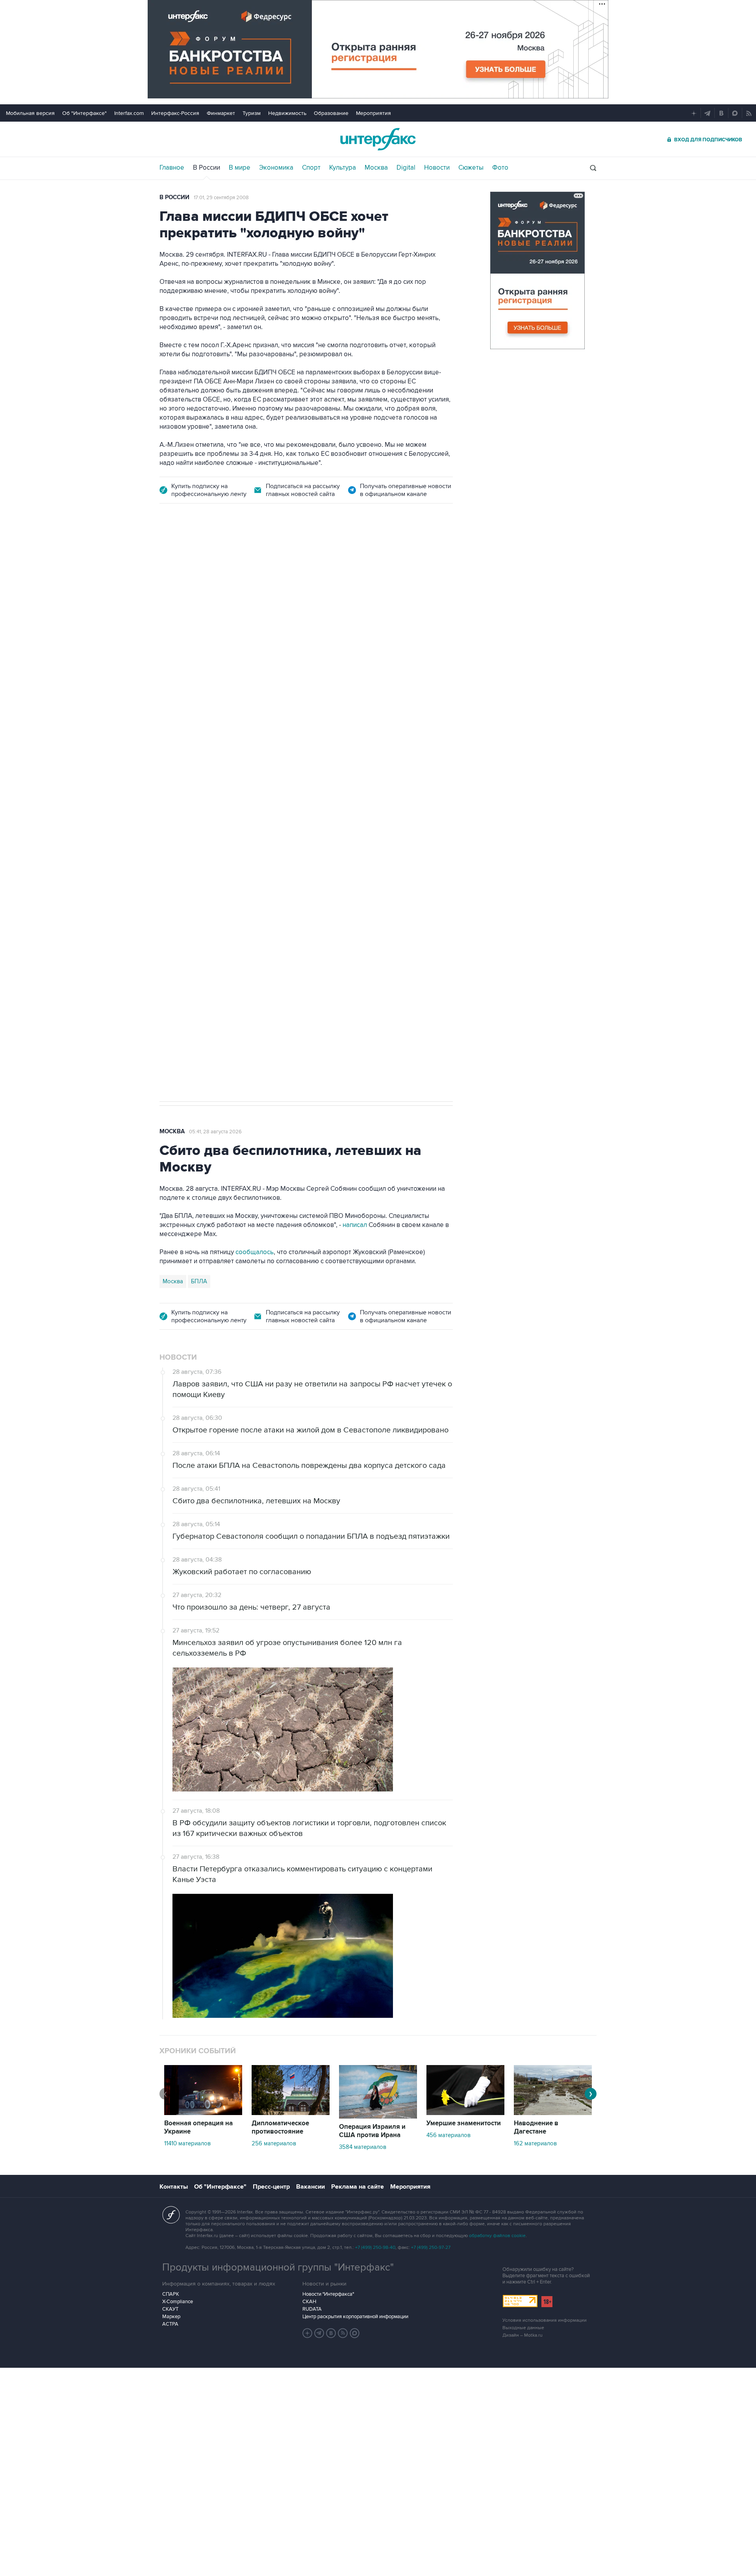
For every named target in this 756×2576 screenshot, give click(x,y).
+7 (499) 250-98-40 (375, 2248)
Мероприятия (373, 113)
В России (207, 168)
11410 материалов (187, 2143)
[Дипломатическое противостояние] (291, 2113)
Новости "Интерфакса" (328, 2294)
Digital (406, 168)
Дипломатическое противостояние (280, 2127)
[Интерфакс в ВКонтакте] (331, 2333)
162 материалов (535, 2143)
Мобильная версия (30, 113)
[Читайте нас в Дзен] (308, 2333)
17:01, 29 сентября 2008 (221, 198)
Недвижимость (287, 113)
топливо (279, 845)
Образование (331, 113)
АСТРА (170, 2324)
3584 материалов (363, 2147)
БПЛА (214, 845)
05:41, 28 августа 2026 (215, 1132)
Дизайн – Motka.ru (523, 2335)
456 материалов (448, 2135)
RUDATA (312, 2309)
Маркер (171, 2317)
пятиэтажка (245, 845)
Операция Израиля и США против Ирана (372, 2131)
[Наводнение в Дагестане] (553, 2113)
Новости (437, 168)
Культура (343, 168)
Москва (376, 168)
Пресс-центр (271, 2187)
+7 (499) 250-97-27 (431, 2248)
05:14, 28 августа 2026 (220, 559)
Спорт (311, 168)
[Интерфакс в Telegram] (319, 2333)
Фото (500, 168)
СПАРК (171, 2294)
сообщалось (255, 1252)
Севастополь (180, 845)
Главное (172, 168)
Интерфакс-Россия (175, 113)
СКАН (309, 2302)
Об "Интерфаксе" (84, 113)
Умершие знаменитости (464, 2123)
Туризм (252, 113)
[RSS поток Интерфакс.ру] (343, 2333)
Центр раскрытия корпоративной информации (355, 2317)
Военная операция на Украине (198, 2127)
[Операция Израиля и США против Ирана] (378, 2117)
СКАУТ (170, 2309)
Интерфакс (378, 139)
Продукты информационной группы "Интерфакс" (278, 2267)
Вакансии (310, 2187)
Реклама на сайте (358, 2187)
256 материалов (274, 2143)
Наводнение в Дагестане (536, 2127)
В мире (240, 168)
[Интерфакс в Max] (355, 2333)
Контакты (174, 2187)
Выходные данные (523, 2328)
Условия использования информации (545, 2320)
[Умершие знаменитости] (465, 2113)
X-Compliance (178, 2302)
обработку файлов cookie (497, 2236)
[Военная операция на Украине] (203, 2113)
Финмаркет (221, 113)
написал (347, 689)
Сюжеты (471, 168)
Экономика (276, 168)
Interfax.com (129, 113)
